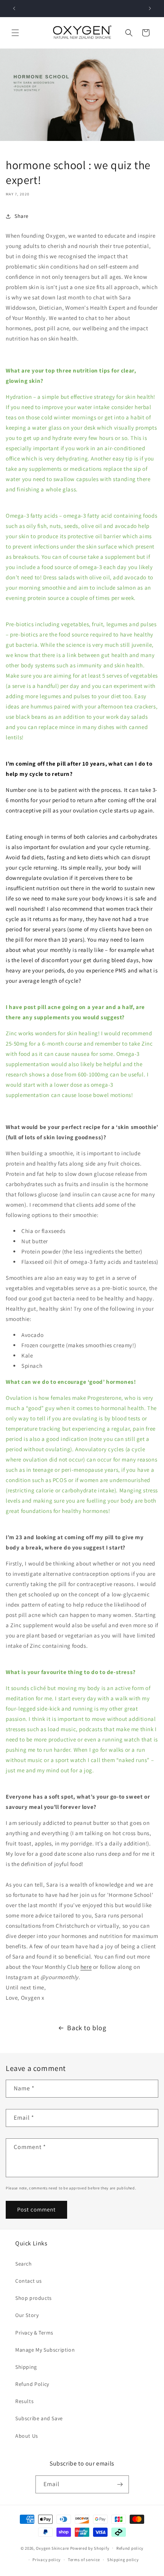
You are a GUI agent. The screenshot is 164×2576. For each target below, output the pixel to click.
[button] (15, 33)
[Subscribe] (120, 2484)
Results (24, 2401)
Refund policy (130, 2548)
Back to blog (87, 2028)
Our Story (27, 2315)
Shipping (26, 2367)
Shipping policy (123, 2560)
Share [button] (22, 216)
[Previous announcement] (14, 8)
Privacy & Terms (34, 2333)
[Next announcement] (150, 8)
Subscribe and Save (39, 2418)
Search (24, 2264)
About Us (27, 2436)
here (86, 1967)
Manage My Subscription (45, 2350)
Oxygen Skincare (52, 2548)
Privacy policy (47, 2560)
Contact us (29, 2281)
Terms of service (84, 2560)
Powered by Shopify (90, 2548)
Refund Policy (32, 2384)
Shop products (34, 2298)
